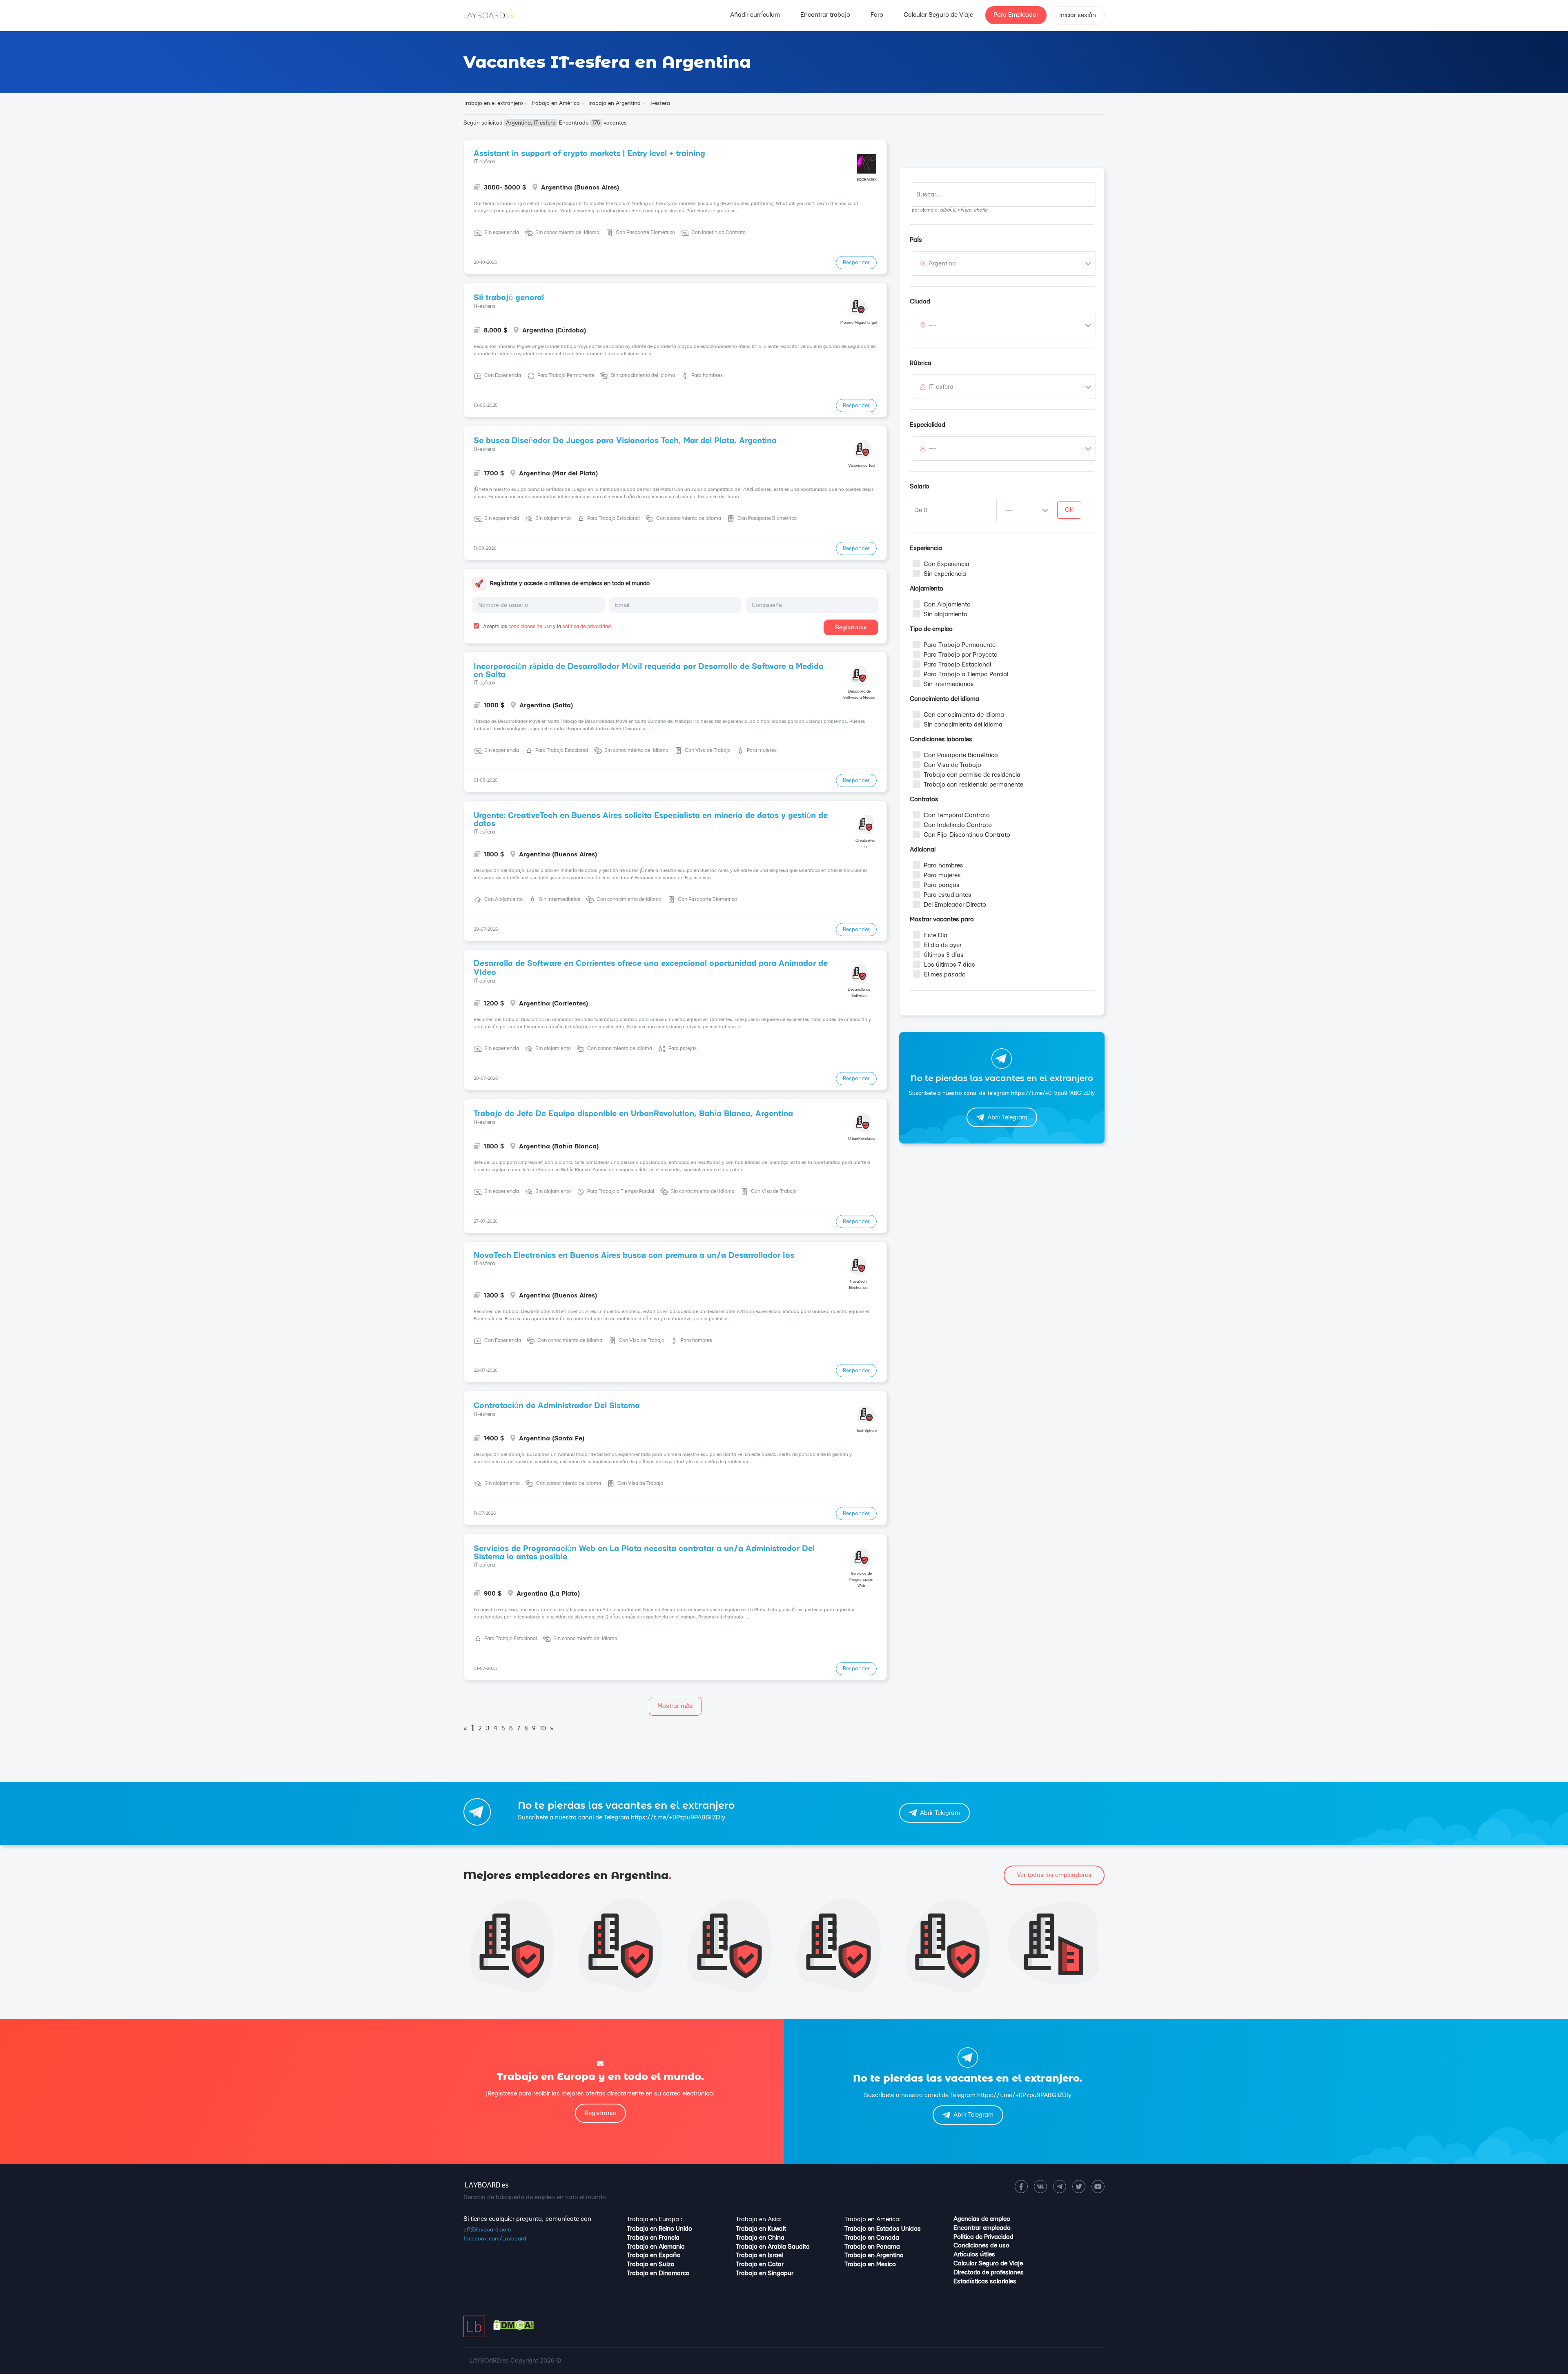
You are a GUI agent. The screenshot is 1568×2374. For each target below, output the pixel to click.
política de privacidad (587, 626)
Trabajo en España (654, 2255)
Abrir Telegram (1007, 1118)
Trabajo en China (760, 2238)
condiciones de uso (530, 626)
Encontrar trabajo (825, 15)
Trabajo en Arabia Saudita (773, 2247)
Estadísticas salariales (985, 2281)
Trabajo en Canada (872, 2238)
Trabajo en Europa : (655, 2219)
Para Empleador (1016, 15)
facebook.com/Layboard (495, 2239)
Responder (856, 263)
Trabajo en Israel (759, 2255)
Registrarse (851, 627)
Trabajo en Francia (653, 2238)
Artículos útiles (974, 2255)
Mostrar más (675, 1706)
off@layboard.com (487, 2230)
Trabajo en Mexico (870, 2264)
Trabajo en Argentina (874, 2255)
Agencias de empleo (982, 2219)
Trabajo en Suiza (651, 2264)
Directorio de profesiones (989, 2273)
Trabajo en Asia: (759, 2219)
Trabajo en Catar (760, 2264)
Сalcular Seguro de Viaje (938, 15)
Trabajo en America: (873, 2219)
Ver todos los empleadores (1054, 1875)
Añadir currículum (755, 15)
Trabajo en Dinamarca (658, 2273)
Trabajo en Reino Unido (659, 2229)
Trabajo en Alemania (656, 2247)
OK (1069, 510)
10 (543, 1729)
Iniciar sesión (1078, 15)
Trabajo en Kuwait (761, 2229)
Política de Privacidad (983, 2237)
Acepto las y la (546, 626)
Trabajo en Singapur (765, 2273)
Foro (877, 15)
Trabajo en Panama (872, 2247)
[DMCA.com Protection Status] (513, 2328)
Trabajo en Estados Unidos (883, 2229)
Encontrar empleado (982, 2228)
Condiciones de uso (981, 2246)
